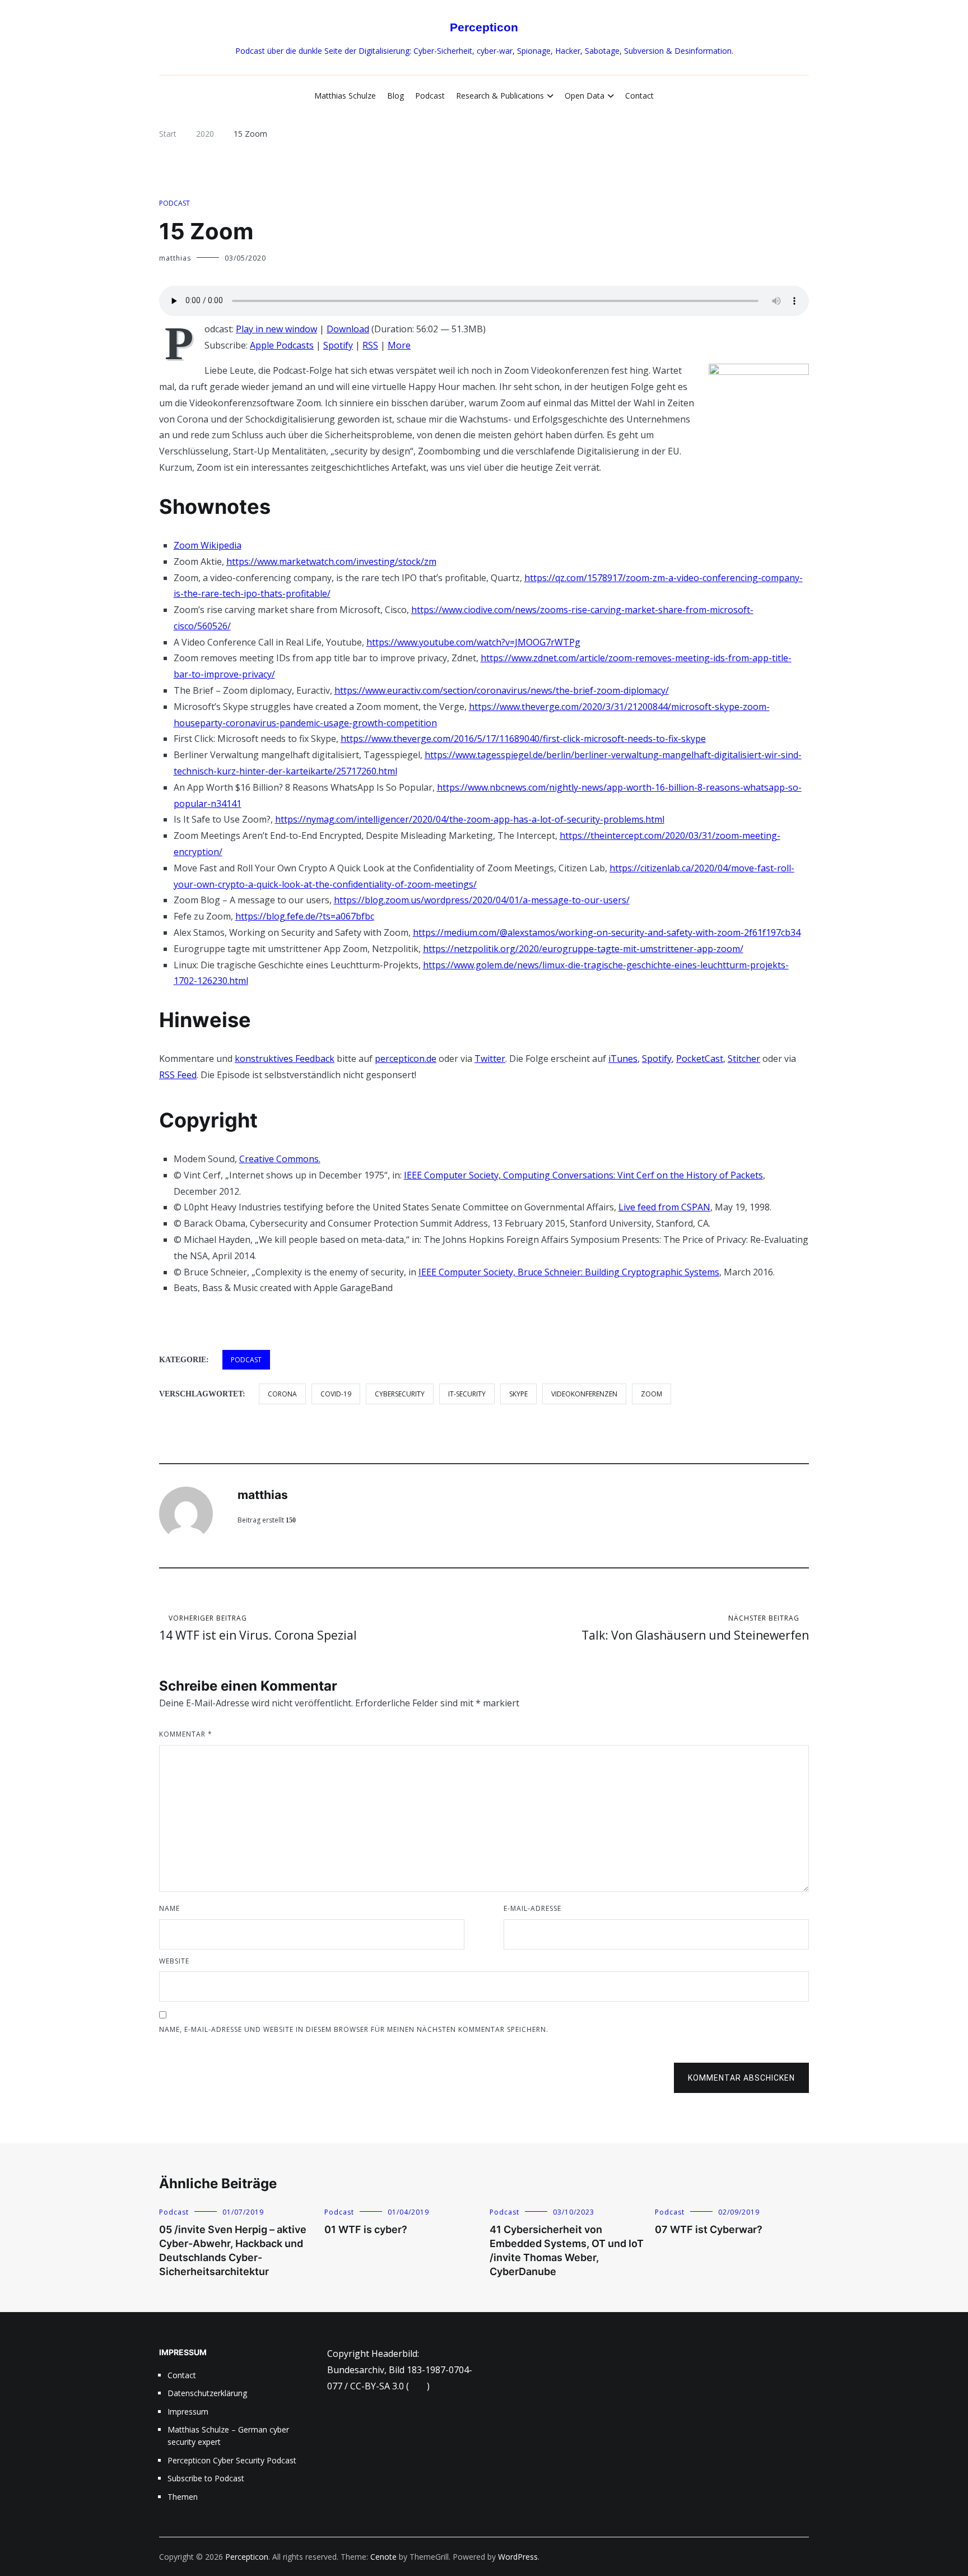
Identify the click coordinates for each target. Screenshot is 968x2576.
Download (348, 329)
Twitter (490, 1059)
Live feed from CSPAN (664, 1207)
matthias (175, 258)
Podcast (430, 96)
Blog (395, 96)
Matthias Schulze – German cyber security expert (228, 2436)
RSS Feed (178, 1075)
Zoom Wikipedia (208, 545)
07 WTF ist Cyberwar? (709, 2229)
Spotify (338, 345)
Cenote (383, 2557)
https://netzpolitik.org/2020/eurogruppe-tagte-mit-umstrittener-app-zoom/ (583, 949)
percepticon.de (406, 1059)
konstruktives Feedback (285, 1059)
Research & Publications (500, 96)
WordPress (518, 2557)
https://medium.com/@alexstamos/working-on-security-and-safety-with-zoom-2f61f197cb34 (607, 932)
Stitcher (744, 1059)
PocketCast (700, 1059)
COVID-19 (336, 1394)
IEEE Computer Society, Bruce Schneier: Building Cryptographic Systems (569, 1272)
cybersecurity (400, 1394)
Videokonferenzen (584, 1394)
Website (174, 1961)
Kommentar (186, 1734)
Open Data (585, 96)
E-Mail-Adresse (532, 1908)
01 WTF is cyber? (366, 2229)
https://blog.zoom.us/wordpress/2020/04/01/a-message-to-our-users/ (482, 900)
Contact (639, 96)
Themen (183, 2497)
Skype (518, 1394)
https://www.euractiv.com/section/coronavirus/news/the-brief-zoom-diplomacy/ (502, 690)
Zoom (651, 1394)
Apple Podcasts (282, 345)
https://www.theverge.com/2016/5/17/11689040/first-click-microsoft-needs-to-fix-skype (523, 739)
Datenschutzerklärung (207, 2393)
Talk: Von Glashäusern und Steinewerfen (695, 1628)
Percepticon (484, 27)
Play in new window (276, 329)
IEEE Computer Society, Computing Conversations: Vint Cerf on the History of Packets (583, 1175)
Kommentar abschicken (741, 2078)
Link (418, 2386)
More (399, 345)
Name (169, 1908)
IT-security (467, 1394)
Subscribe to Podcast (206, 2478)
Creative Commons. (280, 1159)
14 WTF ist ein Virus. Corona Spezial (258, 1628)
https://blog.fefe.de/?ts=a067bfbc (305, 916)
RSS (370, 345)
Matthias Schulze (345, 96)
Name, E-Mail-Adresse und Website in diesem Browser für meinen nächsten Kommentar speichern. (354, 2029)
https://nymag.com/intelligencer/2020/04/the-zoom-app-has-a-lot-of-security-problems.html (470, 819)
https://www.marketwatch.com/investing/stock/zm (331, 561)
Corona (282, 1394)
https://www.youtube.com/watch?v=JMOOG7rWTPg (473, 642)
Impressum (188, 2412)
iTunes (623, 1059)
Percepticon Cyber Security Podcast (232, 2460)
